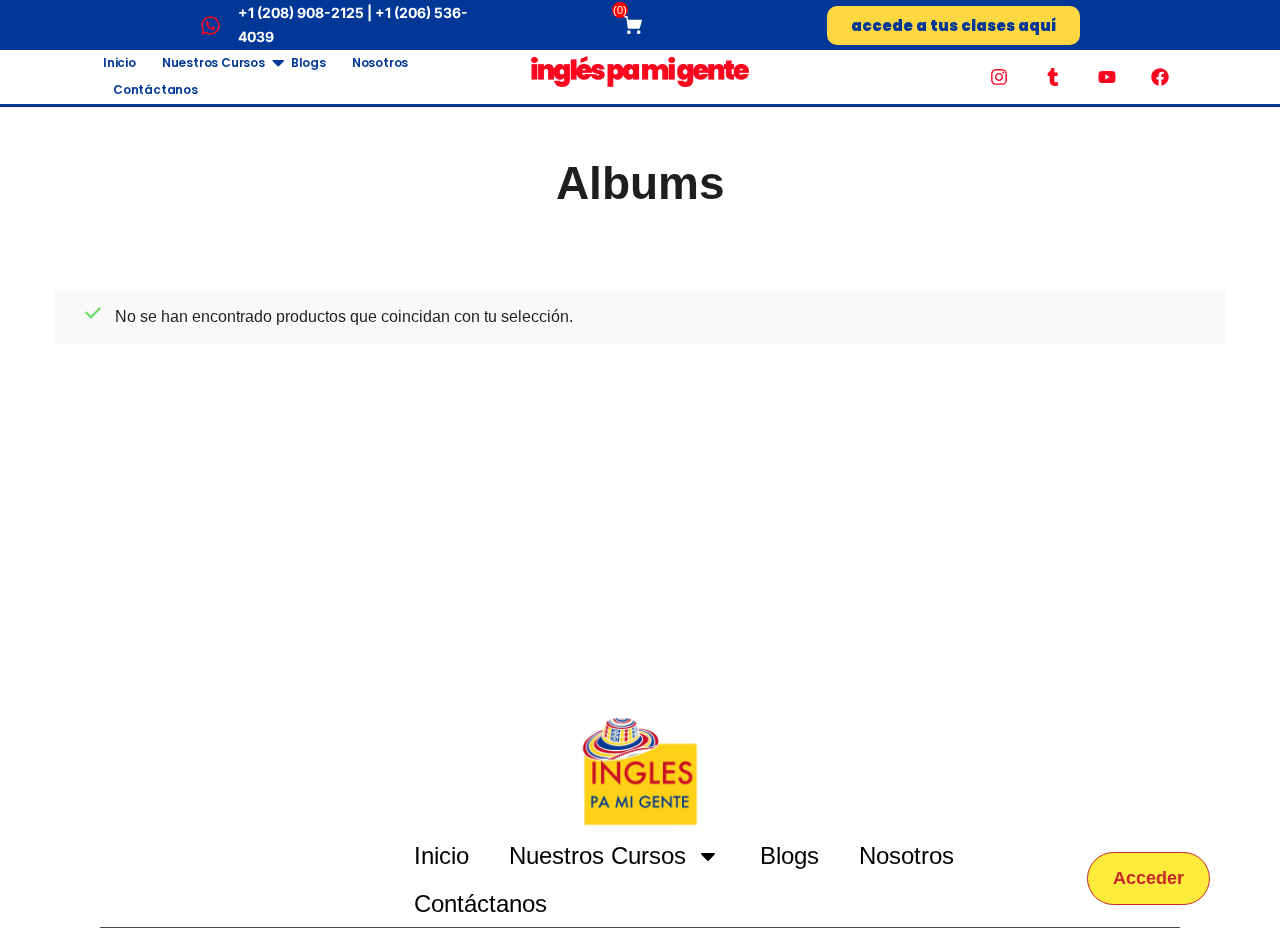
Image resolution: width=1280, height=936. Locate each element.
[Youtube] (1107, 77)
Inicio (119, 62)
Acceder (1148, 878)
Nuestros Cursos (213, 62)
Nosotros (380, 62)
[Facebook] (1160, 77)
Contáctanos (155, 89)
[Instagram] (1000, 77)
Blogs (308, 62)
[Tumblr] (1053, 77)
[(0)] (635, 25)
